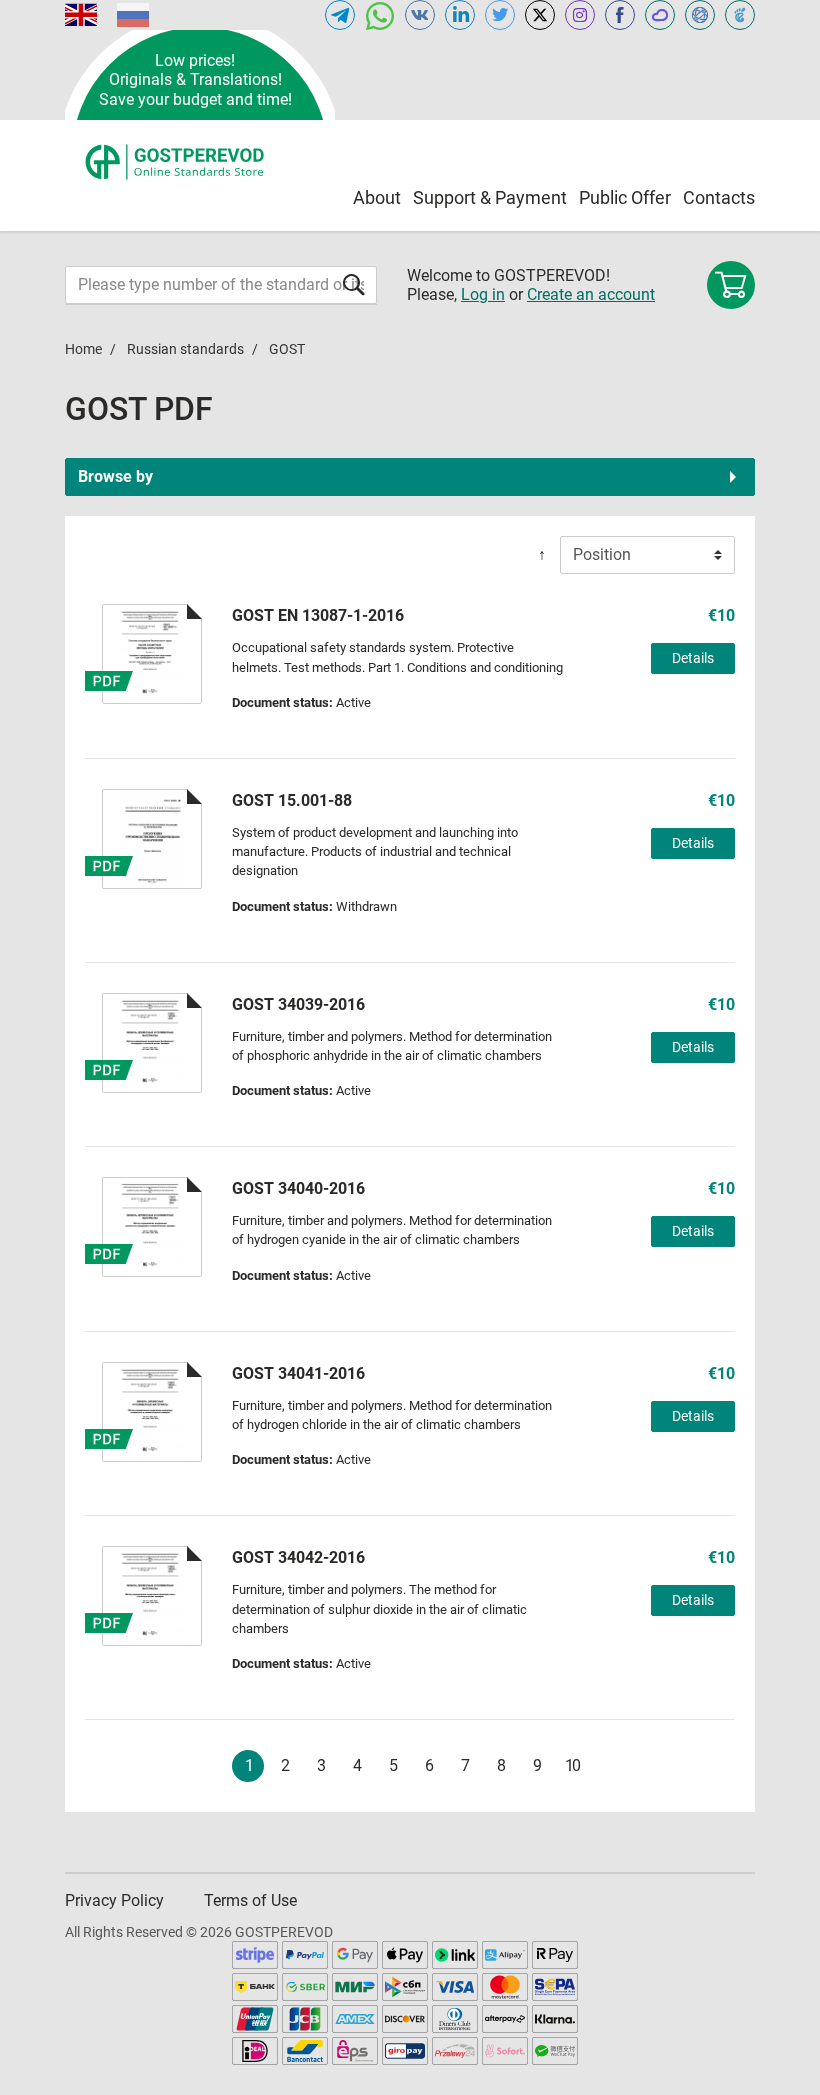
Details (693, 658)
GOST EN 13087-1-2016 (318, 615)
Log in (483, 294)
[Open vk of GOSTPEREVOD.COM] (420, 15)
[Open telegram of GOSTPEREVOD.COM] (340, 15)
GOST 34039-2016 (298, 1004)
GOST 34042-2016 (298, 1557)
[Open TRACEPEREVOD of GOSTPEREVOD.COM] (740, 15)
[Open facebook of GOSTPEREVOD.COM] (620, 15)
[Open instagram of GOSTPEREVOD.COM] (580, 15)
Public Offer (625, 197)
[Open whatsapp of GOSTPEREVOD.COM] (380, 15)
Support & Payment (490, 197)
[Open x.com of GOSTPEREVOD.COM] (540, 15)
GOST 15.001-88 (292, 800)
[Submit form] (354, 284)
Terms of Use (250, 1900)
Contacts (719, 197)
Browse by (115, 476)
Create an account (591, 294)
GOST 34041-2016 (298, 1373)
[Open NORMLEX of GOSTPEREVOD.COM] (700, 15)
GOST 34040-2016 (298, 1188)
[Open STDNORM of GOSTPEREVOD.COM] (660, 15)
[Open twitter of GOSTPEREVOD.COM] (500, 15)
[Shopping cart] (731, 285)
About (377, 197)
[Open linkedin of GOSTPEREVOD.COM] (460, 15)
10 (571, 1765)
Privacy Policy (114, 1900)
